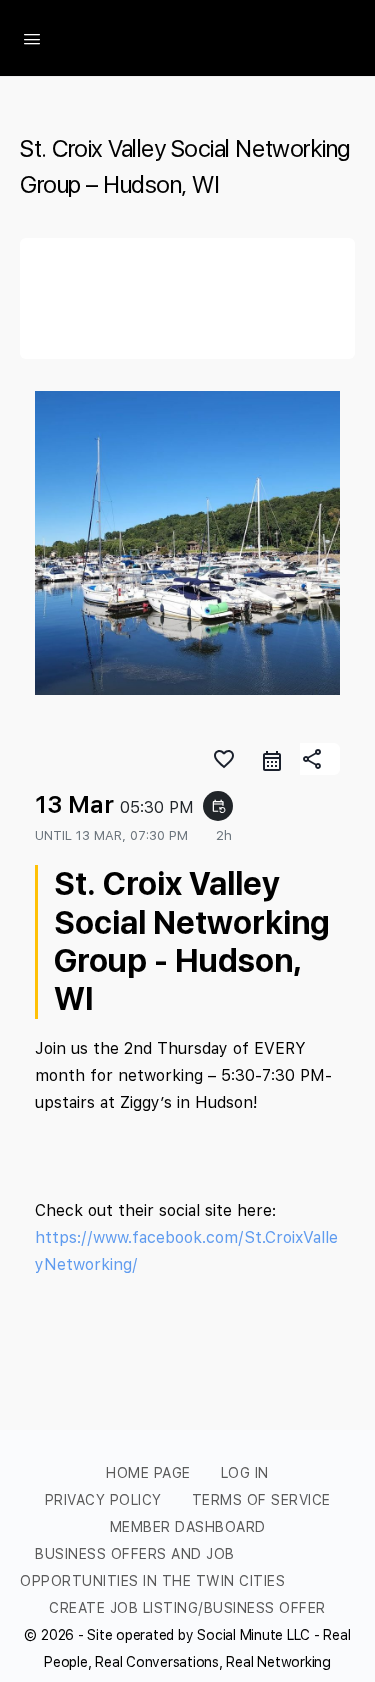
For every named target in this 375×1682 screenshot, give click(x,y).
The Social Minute (197, 38)
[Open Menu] (32, 37)
